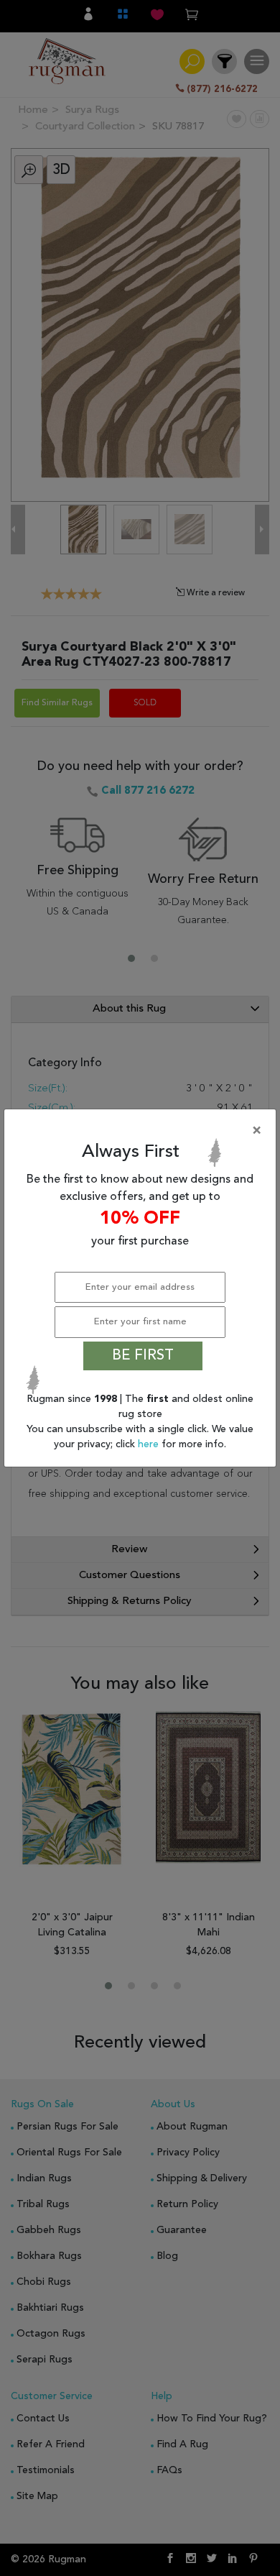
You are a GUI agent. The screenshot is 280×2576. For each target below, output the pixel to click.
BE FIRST (143, 1356)
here (150, 1444)
